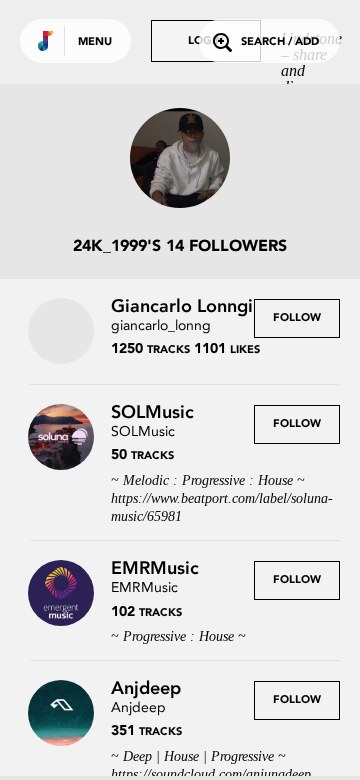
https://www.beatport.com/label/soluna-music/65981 (222, 507)
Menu (95, 42)
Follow (297, 318)
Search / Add (280, 42)
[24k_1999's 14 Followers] (180, 160)
